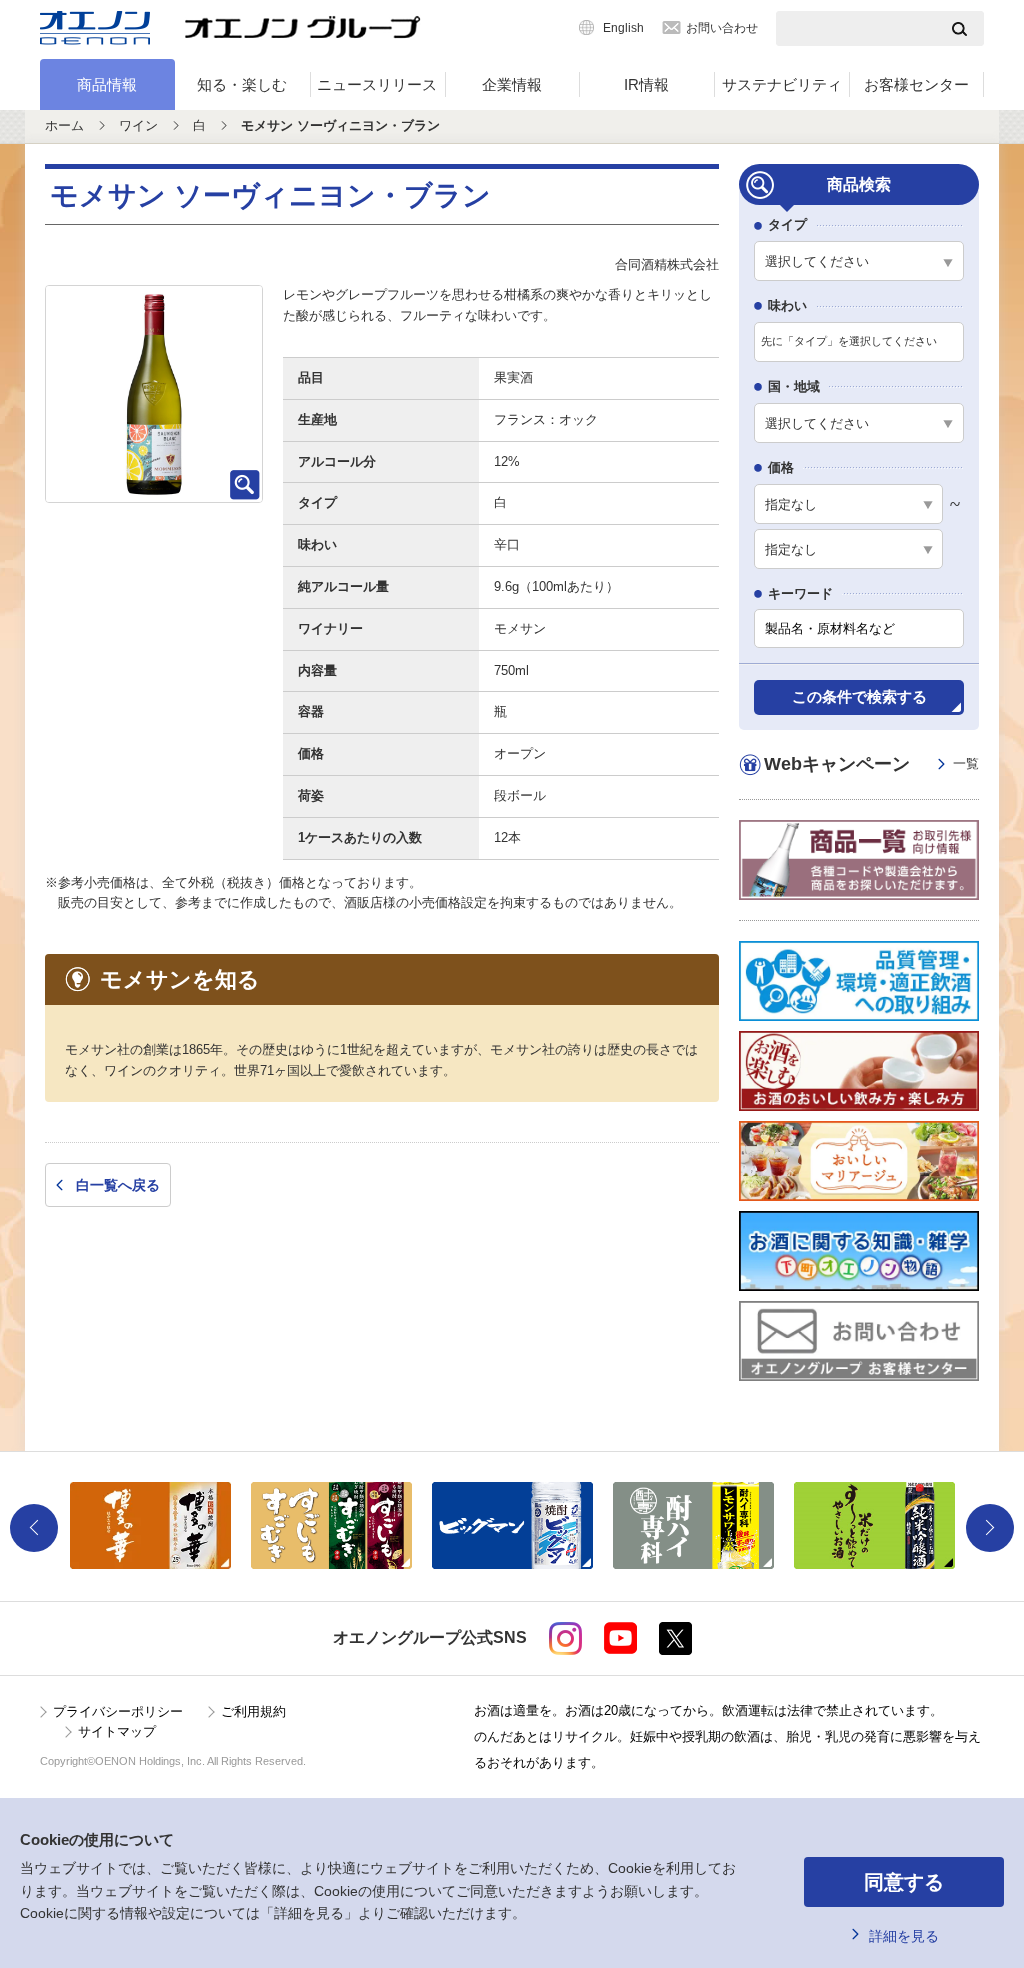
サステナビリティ (782, 84)
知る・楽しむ (242, 84)
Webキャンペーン (871, 764)
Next (990, 1528)
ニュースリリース (377, 84)
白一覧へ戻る (118, 1185)
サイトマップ (117, 1731)
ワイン (138, 125)
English (623, 28)
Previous (34, 1528)
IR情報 (646, 84)
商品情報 (107, 84)
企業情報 (512, 84)
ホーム (64, 125)
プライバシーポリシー (118, 1711)
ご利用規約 (253, 1711)
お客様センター (916, 84)
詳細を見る (904, 1936)
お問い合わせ (722, 28)
